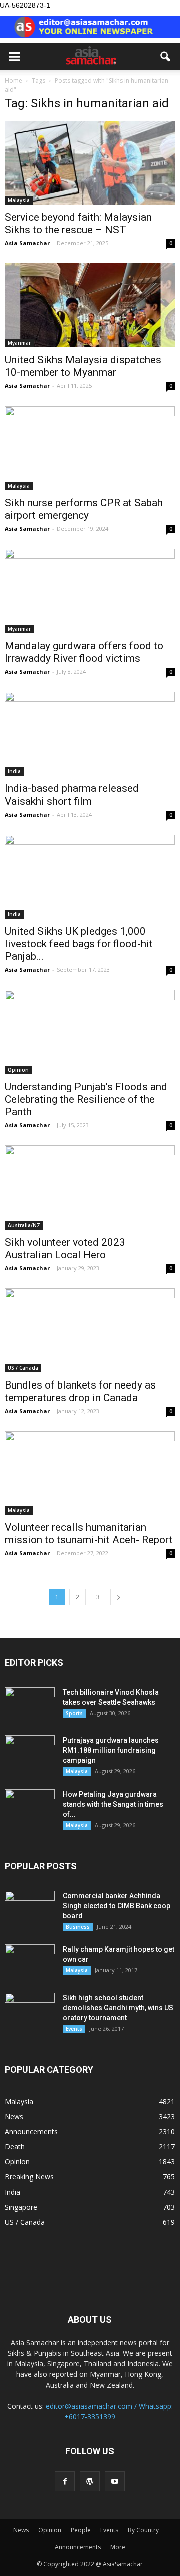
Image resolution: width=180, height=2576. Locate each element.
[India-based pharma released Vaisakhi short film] (90, 734)
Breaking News (29, 2177)
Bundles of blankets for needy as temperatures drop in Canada (80, 1391)
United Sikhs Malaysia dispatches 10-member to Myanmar (83, 366)
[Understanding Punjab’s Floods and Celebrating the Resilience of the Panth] (90, 1032)
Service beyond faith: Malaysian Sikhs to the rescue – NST (78, 223)
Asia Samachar (27, 243)
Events (74, 2029)
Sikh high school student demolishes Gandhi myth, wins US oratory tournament (118, 2008)
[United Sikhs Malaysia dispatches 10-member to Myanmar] (90, 305)
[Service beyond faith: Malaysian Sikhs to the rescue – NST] (90, 163)
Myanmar (19, 343)
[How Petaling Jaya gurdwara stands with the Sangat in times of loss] (30, 1807)
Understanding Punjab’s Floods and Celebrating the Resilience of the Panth (86, 1099)
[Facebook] (65, 2481)
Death (15, 2147)
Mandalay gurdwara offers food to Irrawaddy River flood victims (84, 652)
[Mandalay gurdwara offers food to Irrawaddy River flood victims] (90, 591)
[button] (166, 57)
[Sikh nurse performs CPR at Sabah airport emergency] (90, 448)
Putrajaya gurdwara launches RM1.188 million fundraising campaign (111, 1750)
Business (78, 1927)
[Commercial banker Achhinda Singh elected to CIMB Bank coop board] (30, 1908)
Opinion (18, 1070)
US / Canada (23, 1368)
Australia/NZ (24, 1225)
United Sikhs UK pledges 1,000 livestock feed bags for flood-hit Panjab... (79, 944)
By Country (143, 2530)
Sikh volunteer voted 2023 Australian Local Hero (65, 1248)
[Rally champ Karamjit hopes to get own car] (30, 1962)
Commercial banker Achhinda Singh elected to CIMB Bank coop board (117, 1906)
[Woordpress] (90, 2481)
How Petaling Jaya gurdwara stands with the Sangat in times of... (113, 1804)
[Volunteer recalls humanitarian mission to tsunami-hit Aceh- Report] (90, 1473)
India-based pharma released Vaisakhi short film (72, 795)
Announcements (31, 2132)
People (81, 2530)
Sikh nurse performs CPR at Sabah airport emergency (84, 509)
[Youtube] (115, 2481)
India (14, 771)
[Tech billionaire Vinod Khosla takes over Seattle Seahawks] (30, 1705)
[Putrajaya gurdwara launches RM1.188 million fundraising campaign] (30, 1753)
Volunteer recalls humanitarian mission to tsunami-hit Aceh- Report (89, 1534)
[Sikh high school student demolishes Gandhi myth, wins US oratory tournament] (30, 2010)
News (14, 2117)
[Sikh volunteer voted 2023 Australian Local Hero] (90, 1187)
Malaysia (19, 200)
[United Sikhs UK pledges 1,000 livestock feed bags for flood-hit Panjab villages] (90, 877)
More (118, 2547)
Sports (74, 1713)
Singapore (21, 2207)
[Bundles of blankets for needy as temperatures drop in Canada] (90, 1330)
